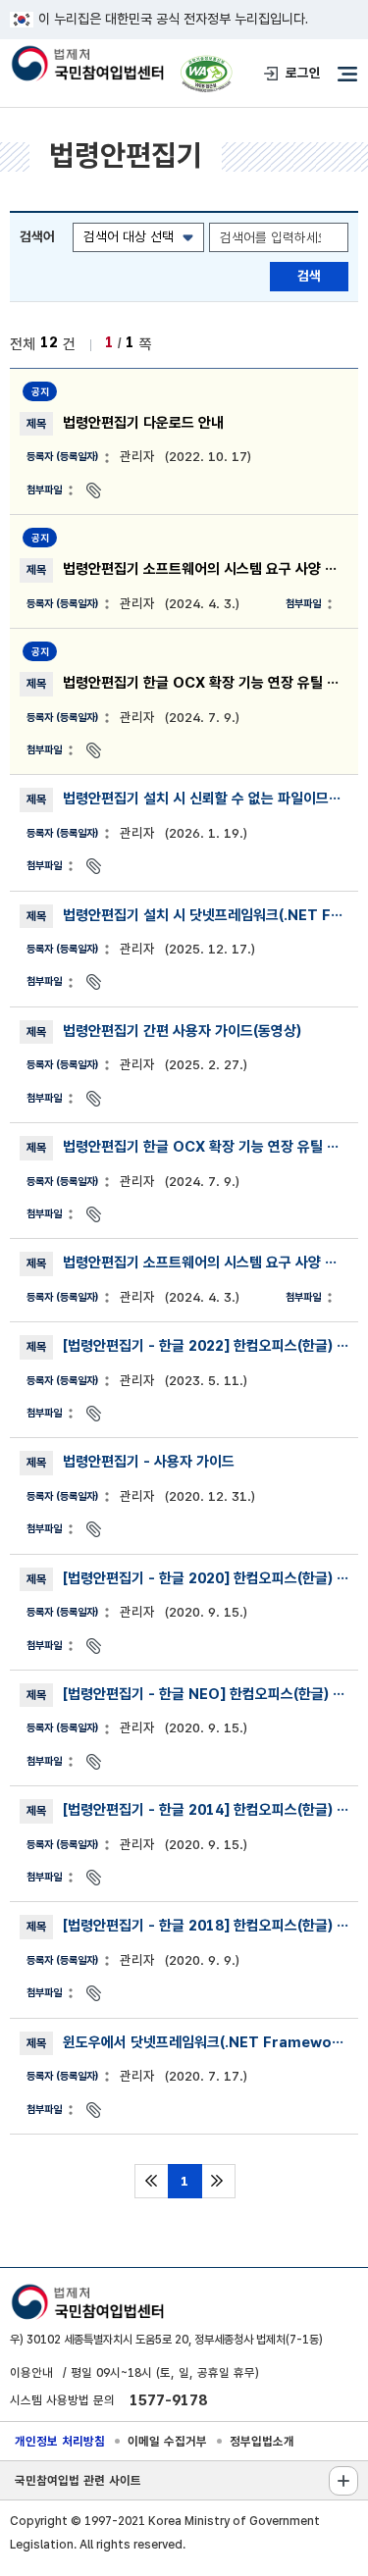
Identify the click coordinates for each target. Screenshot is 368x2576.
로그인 (303, 73)
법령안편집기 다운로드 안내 (143, 423)
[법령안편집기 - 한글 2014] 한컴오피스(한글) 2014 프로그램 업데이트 (206, 1810)
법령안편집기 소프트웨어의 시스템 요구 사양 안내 (206, 569)
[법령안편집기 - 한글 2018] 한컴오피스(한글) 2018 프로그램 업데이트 (206, 1926)
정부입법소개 (262, 2441)
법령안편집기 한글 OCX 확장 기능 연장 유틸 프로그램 (206, 683)
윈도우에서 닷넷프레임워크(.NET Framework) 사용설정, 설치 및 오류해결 (206, 2042)
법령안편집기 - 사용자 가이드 (149, 1462)
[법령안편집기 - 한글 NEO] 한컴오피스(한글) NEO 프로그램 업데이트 (206, 1694)
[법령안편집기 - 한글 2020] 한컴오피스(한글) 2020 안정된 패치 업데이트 (206, 1578)
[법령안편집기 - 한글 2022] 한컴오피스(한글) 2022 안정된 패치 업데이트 (206, 1346)
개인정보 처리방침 (60, 2441)
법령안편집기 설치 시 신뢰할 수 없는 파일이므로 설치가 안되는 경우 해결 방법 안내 (206, 799)
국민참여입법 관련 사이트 (78, 2480)
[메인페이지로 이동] (87, 65)
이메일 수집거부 (167, 2441)
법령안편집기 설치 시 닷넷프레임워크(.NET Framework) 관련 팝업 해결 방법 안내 (206, 915)
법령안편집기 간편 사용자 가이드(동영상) (182, 1031)
